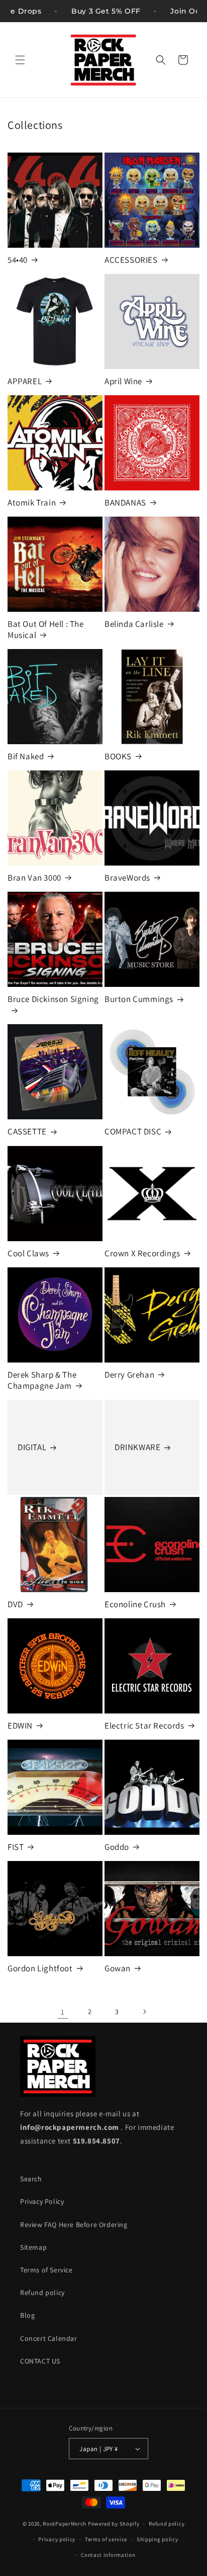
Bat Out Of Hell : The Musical (46, 629)
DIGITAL (32, 1447)
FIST (16, 1847)
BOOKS (118, 756)
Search (31, 2179)
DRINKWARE (137, 1447)
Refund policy (42, 2293)
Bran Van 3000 (34, 878)
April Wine (123, 381)
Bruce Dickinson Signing (53, 999)
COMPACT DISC (133, 1131)
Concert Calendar (49, 2338)
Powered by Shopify (114, 2524)
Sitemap (33, 2247)
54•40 (18, 260)
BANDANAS (125, 503)
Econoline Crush (135, 1604)
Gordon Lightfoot (40, 1968)
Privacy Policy (42, 2201)
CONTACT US (40, 2361)
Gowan (118, 1968)
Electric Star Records (144, 1726)
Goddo (117, 1847)
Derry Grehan (129, 1375)
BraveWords (127, 878)
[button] (20, 60)
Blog (27, 2315)
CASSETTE (27, 1131)
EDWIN (20, 1726)
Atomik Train (32, 503)
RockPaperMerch (65, 2524)
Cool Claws (28, 1253)
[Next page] (144, 2012)
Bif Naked (26, 756)
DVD (15, 1604)
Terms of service (106, 2539)
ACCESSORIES (131, 260)
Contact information (108, 2555)
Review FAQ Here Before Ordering (74, 2225)
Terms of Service (46, 2270)
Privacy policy (57, 2539)
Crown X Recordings (142, 1253)
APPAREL (25, 381)
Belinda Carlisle (134, 624)
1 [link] (63, 2012)
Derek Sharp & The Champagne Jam (42, 1380)
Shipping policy (158, 2539)
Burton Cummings (139, 999)
